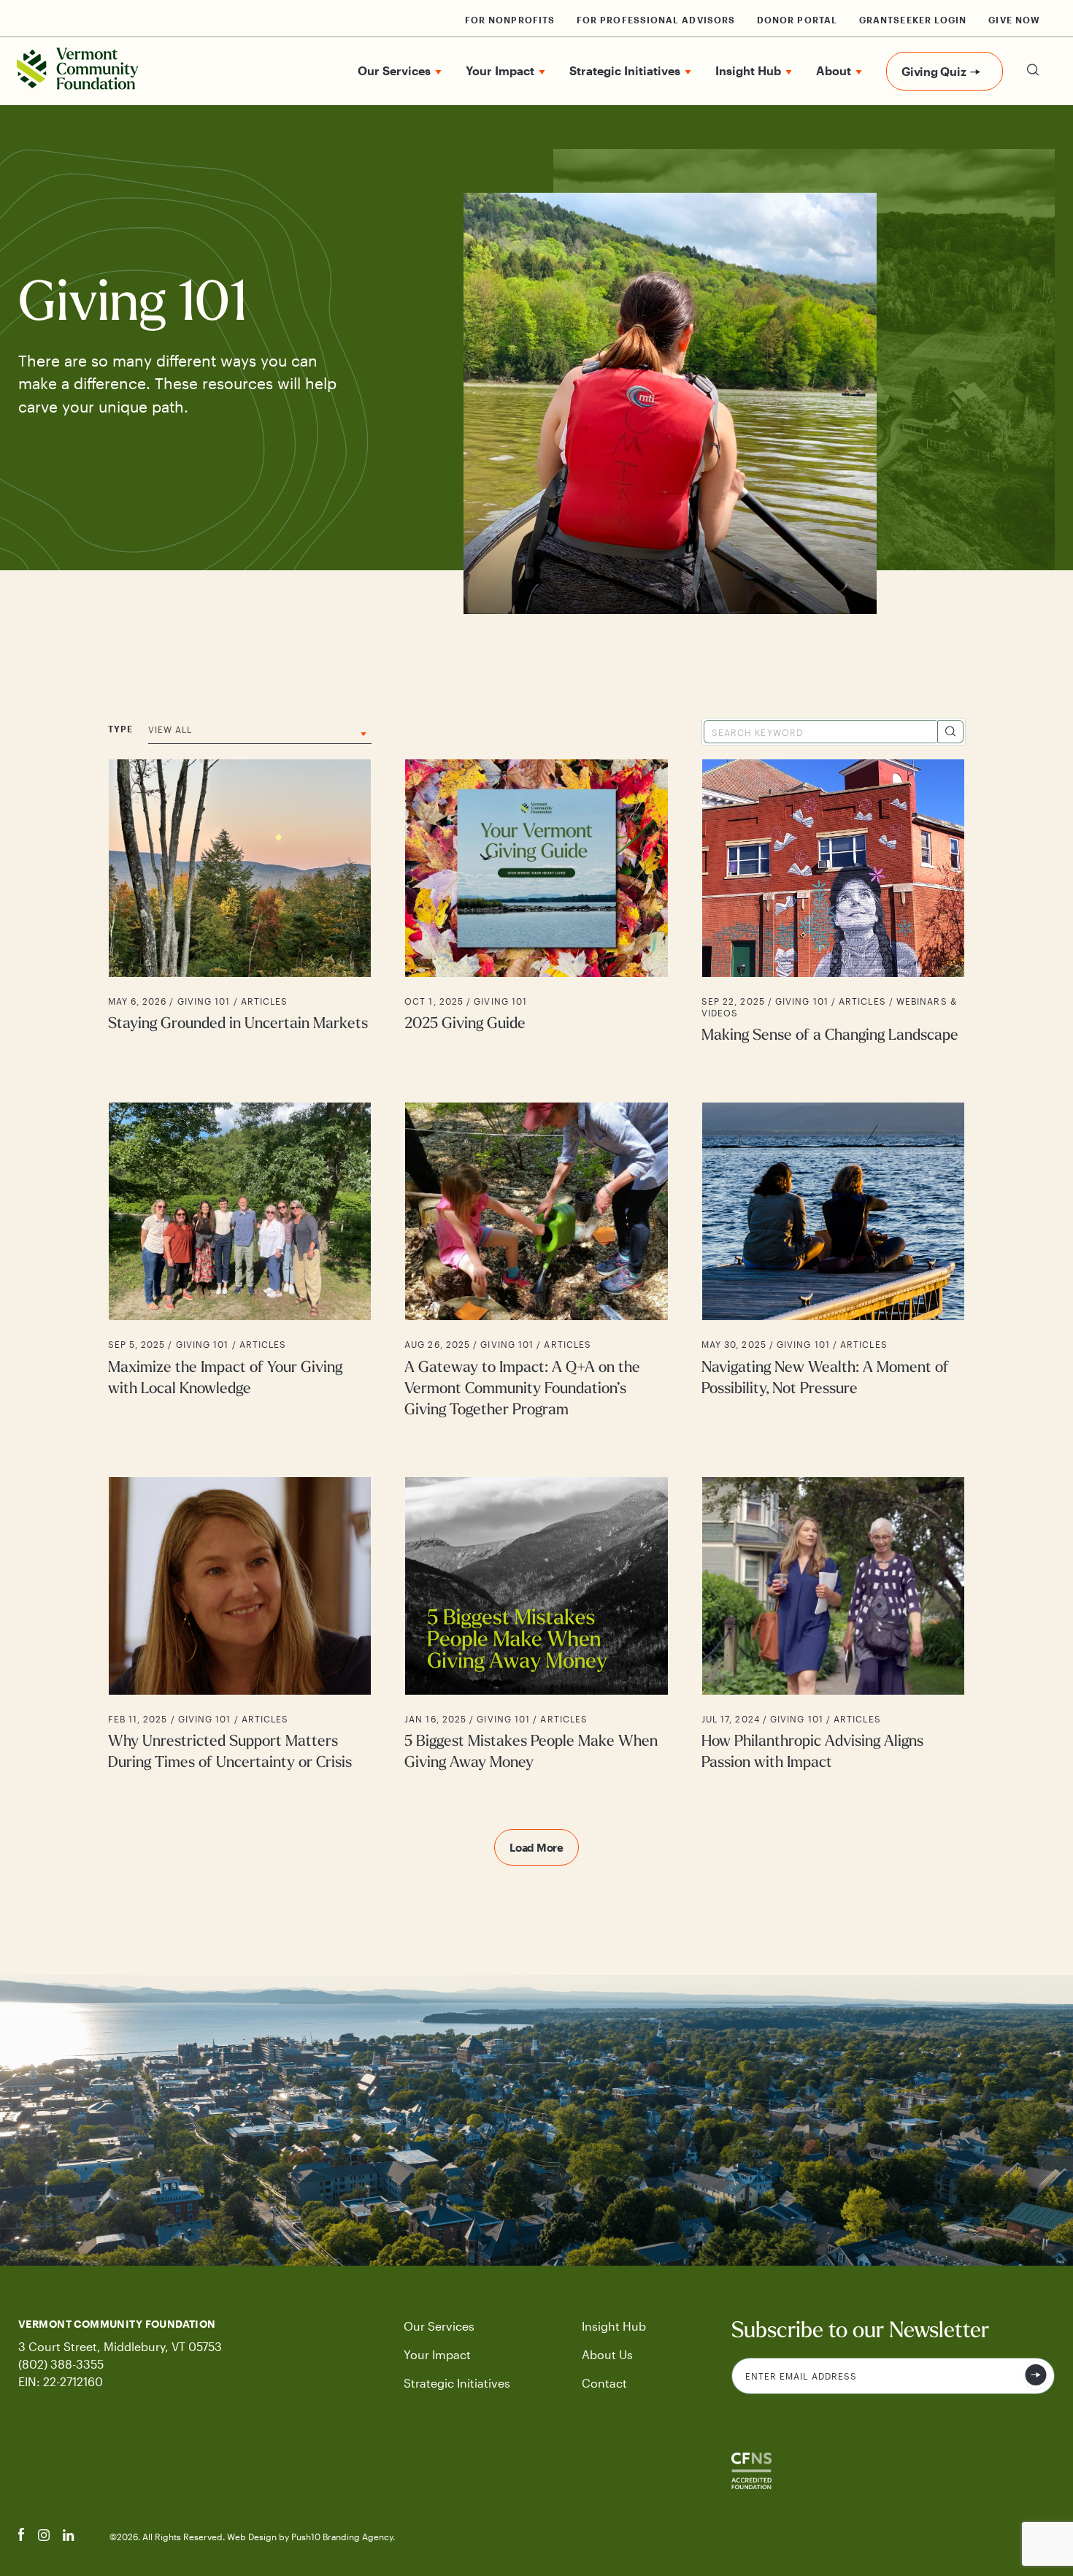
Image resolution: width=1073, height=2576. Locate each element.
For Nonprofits (510, 20)
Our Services (439, 2326)
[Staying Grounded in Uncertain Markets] (240, 903)
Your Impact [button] (500, 70)
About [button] (834, 70)
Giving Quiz (934, 71)
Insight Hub (614, 2326)
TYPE (120, 729)
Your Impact (437, 2354)
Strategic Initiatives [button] (625, 70)
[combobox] (260, 734)
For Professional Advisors (656, 20)
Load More (536, 1847)
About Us (607, 2354)
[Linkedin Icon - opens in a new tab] (69, 2537)
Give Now (1014, 20)
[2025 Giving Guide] (537, 903)
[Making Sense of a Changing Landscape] (833, 903)
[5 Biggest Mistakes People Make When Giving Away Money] (537, 1625)
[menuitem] (400, 71)
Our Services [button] (394, 70)
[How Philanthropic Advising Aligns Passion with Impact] (833, 1625)
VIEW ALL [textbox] (170, 729)
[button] (1033, 86)
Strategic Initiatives (457, 2383)
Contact (604, 2383)
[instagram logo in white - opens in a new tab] (44, 2537)
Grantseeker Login (913, 20)
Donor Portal (797, 20)
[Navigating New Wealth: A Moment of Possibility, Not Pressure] (833, 1261)
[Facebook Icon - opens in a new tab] (22, 2537)
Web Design (253, 2537)
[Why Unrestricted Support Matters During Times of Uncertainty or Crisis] (240, 1625)
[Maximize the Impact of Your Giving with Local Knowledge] (240, 1261)
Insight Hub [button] (748, 70)
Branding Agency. (359, 2537)
